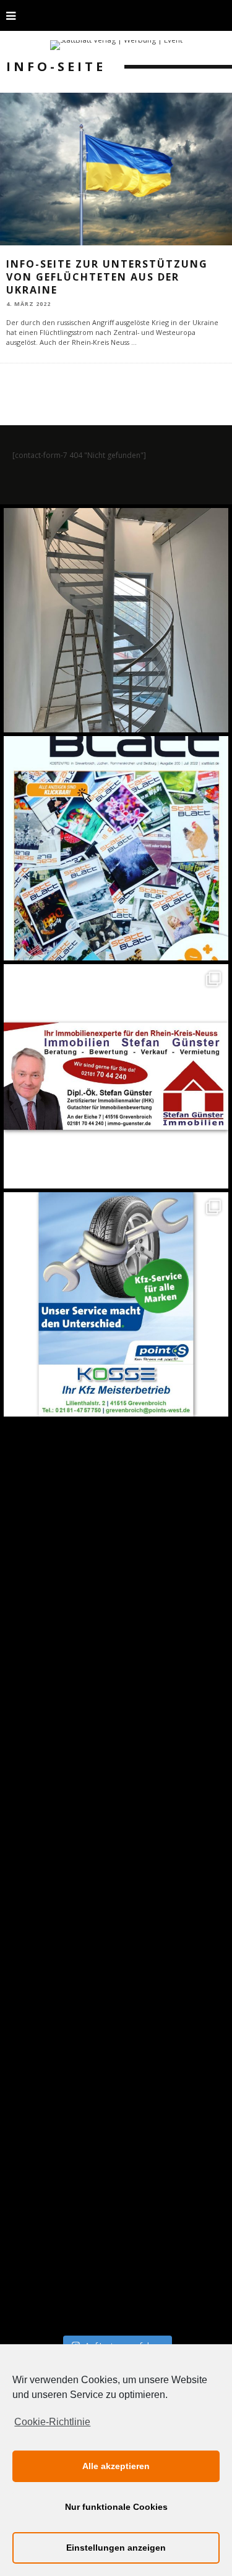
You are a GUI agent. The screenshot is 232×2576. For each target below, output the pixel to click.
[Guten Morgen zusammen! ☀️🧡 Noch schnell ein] (116, 1989)
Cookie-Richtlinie (52, 2422)
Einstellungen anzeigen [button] (116, 2548)
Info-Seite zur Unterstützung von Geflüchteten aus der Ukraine (107, 277)
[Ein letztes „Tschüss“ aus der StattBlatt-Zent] (116, 848)
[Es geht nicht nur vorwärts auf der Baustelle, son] (116, 620)
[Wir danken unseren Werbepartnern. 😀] (116, 1076)
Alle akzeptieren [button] (116, 2466)
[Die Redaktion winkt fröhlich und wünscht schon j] (116, 1760)
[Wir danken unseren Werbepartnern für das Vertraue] (116, 1304)
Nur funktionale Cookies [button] (116, 2507)
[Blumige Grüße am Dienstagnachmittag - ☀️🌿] (116, 2217)
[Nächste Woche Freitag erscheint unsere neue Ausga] (116, 1532)
